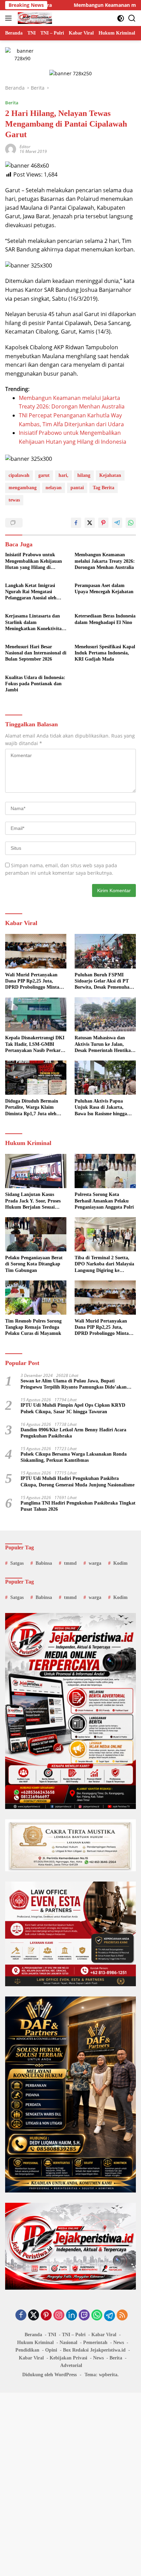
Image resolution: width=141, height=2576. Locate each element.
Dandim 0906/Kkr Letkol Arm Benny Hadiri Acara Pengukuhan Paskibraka (73, 1433)
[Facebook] (21, 2315)
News (119, 2343)
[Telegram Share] (117, 523)
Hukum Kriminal (35, 2343)
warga (95, 1563)
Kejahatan (110, 475)
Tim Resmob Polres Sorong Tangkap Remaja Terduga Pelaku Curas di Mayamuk (33, 1327)
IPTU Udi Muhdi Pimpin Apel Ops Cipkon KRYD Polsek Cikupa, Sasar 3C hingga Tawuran (73, 1408)
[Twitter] (34, 2315)
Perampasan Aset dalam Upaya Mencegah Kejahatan (104, 589)
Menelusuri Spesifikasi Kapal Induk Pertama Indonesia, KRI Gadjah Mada (105, 653)
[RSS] (122, 2315)
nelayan (54, 488)
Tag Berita (104, 488)
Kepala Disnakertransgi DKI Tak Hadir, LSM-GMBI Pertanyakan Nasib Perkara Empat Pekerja (35, 1044)
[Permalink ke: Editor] (11, 148)
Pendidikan (27, 2350)
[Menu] (10, 18)
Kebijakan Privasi (68, 2358)
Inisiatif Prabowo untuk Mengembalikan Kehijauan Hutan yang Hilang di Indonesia (34, 561)
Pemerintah (95, 2343)
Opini (51, 2350)
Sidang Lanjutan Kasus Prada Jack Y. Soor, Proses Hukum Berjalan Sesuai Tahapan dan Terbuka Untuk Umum (36, 1201)
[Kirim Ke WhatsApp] (131, 523)
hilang (84, 475)
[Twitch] (84, 2315)
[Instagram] (59, 2315)
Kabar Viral (104, 2335)
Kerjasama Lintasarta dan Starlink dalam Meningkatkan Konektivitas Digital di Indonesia (34, 623)
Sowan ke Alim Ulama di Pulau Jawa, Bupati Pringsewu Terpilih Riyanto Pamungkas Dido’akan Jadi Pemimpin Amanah (74, 1384)
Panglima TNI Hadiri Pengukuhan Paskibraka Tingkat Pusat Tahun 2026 (78, 1506)
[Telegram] (110, 2316)
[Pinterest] (46, 2315)
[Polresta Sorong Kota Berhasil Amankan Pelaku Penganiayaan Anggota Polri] (105, 1171)
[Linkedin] (72, 2315)
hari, (63, 475)
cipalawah (19, 475)
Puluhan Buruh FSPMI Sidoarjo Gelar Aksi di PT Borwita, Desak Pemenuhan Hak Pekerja (103, 981)
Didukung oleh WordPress (49, 2375)
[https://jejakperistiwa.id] (34, 18)
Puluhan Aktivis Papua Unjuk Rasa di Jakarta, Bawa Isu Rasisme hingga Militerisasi (101, 1108)
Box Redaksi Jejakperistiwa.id (94, 2350)
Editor (25, 147)
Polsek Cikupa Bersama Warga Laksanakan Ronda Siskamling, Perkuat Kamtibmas (74, 1457)
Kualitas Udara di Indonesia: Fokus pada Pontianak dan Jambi (35, 684)
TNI (52, 2335)
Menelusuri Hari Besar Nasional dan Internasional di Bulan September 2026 (36, 653)
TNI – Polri (74, 2335)
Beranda (33, 2335)
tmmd (70, 1563)
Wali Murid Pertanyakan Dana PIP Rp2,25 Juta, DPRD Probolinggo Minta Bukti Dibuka (32, 981)
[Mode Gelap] (121, 18)
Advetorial (71, 2365)
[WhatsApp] (97, 2315)
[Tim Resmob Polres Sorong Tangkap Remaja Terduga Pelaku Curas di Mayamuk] (36, 1298)
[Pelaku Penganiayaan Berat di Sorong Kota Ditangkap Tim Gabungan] (36, 1234)
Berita (12, 103)
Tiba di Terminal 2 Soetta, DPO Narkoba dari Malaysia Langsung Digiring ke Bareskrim (104, 1264)
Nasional (68, 2343)
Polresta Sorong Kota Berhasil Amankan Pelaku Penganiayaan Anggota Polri (104, 1201)
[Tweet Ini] (90, 523)
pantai (77, 488)
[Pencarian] (132, 18)
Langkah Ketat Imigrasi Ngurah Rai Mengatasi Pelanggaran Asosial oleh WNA (31, 592)
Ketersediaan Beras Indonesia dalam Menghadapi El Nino (105, 619)
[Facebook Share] (76, 523)
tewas (14, 500)
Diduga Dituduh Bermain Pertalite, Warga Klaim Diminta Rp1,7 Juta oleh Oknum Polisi (32, 1108)
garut (44, 475)
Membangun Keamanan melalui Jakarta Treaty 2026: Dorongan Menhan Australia (105, 561)
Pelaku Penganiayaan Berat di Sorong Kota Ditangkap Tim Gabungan (34, 1264)
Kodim (120, 1563)
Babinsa (44, 1563)
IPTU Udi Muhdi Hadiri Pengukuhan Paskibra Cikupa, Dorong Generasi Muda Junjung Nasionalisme (78, 1481)
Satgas (17, 1563)
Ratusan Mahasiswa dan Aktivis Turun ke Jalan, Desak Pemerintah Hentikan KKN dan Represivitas (104, 1044)
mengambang (23, 488)
